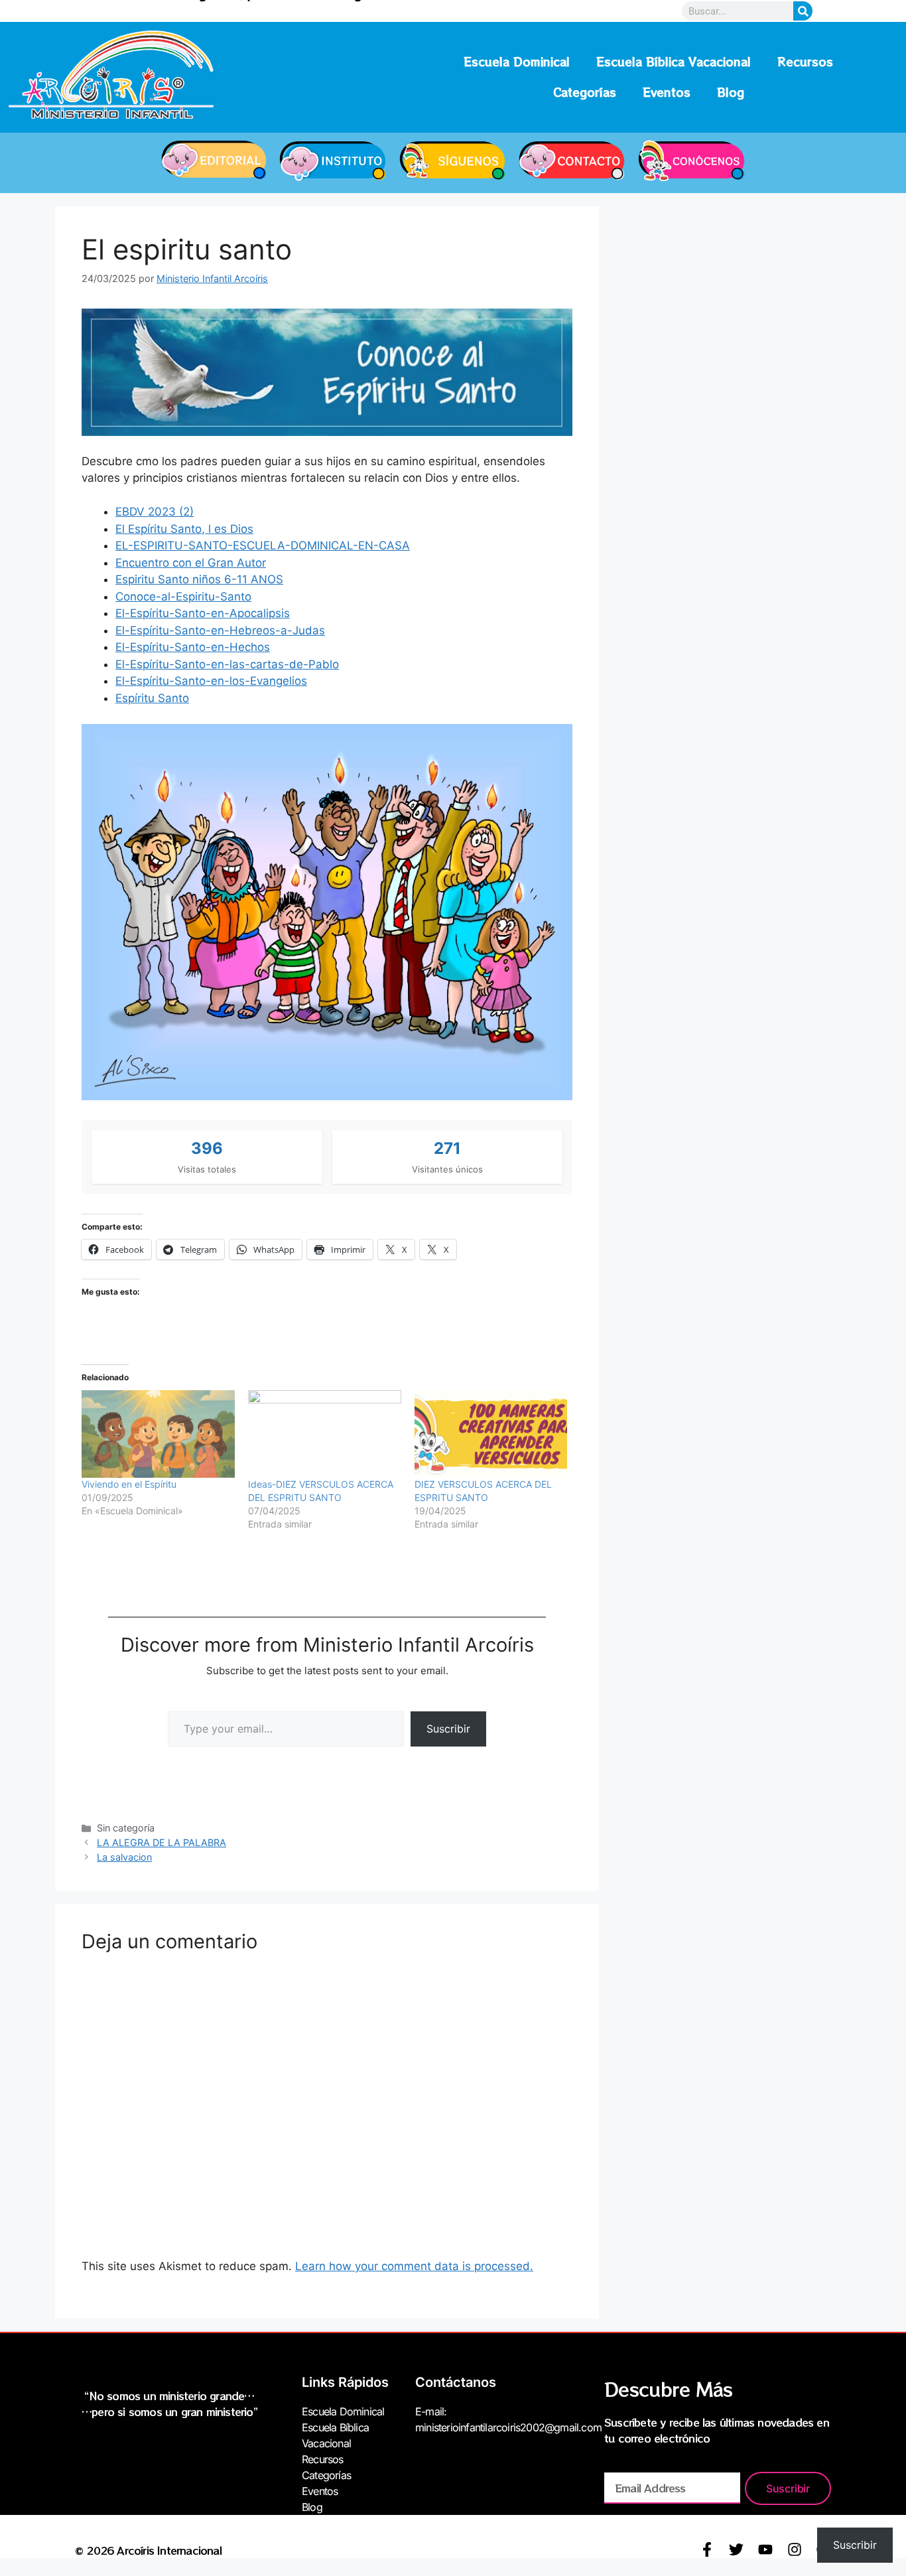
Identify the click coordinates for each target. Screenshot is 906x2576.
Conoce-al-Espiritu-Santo (183, 597)
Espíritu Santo (152, 698)
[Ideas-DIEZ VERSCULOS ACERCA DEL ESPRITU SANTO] (325, 1434)
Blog (731, 92)
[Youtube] (765, 2549)
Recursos (805, 61)
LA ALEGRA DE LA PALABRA (162, 1842)
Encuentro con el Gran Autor (191, 563)
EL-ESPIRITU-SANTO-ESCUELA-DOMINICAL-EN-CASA (263, 545)
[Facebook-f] (707, 2549)
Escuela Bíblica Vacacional (674, 61)
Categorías (585, 92)
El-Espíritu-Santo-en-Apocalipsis (203, 613)
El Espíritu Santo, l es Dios (184, 529)
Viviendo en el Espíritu (129, 1484)
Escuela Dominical (517, 61)
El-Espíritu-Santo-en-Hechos (193, 647)
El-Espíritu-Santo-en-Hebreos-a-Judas (220, 630)
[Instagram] (795, 2549)
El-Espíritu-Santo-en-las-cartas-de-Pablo (227, 664)
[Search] (803, 11)
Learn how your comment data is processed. (414, 2266)
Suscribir (448, 1729)
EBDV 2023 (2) (155, 512)
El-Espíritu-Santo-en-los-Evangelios (211, 681)
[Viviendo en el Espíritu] (158, 1434)
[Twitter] (736, 2549)
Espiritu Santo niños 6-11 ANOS (199, 579)
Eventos (667, 92)
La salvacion (124, 1857)
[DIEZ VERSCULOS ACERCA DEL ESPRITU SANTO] (491, 1434)
